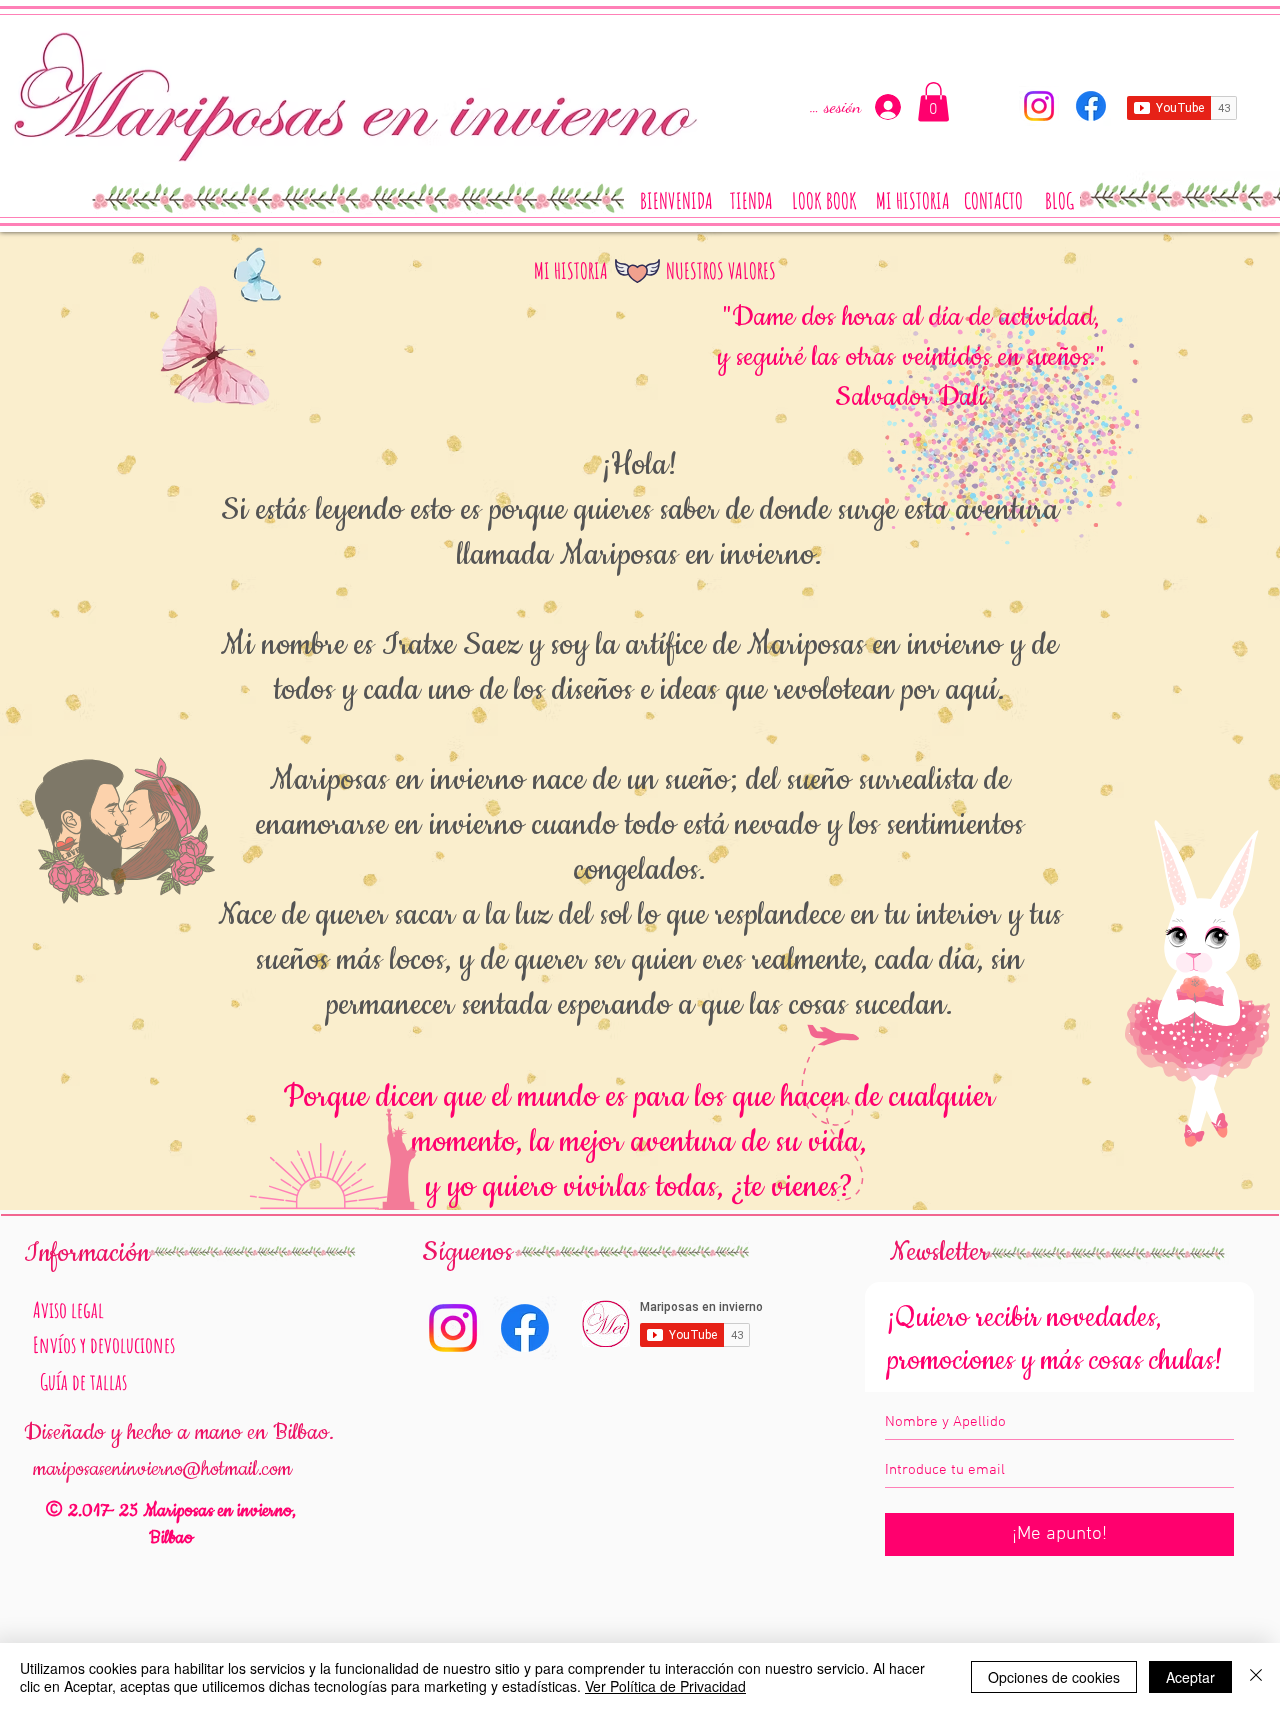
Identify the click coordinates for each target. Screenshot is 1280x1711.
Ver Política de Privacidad (665, 1686)
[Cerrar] (1256, 1677)
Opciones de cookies (1054, 1677)
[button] (933, 101)
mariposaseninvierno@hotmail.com (162, 1469)
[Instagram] (1039, 106)
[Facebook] (1091, 106)
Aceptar (1190, 1677)
